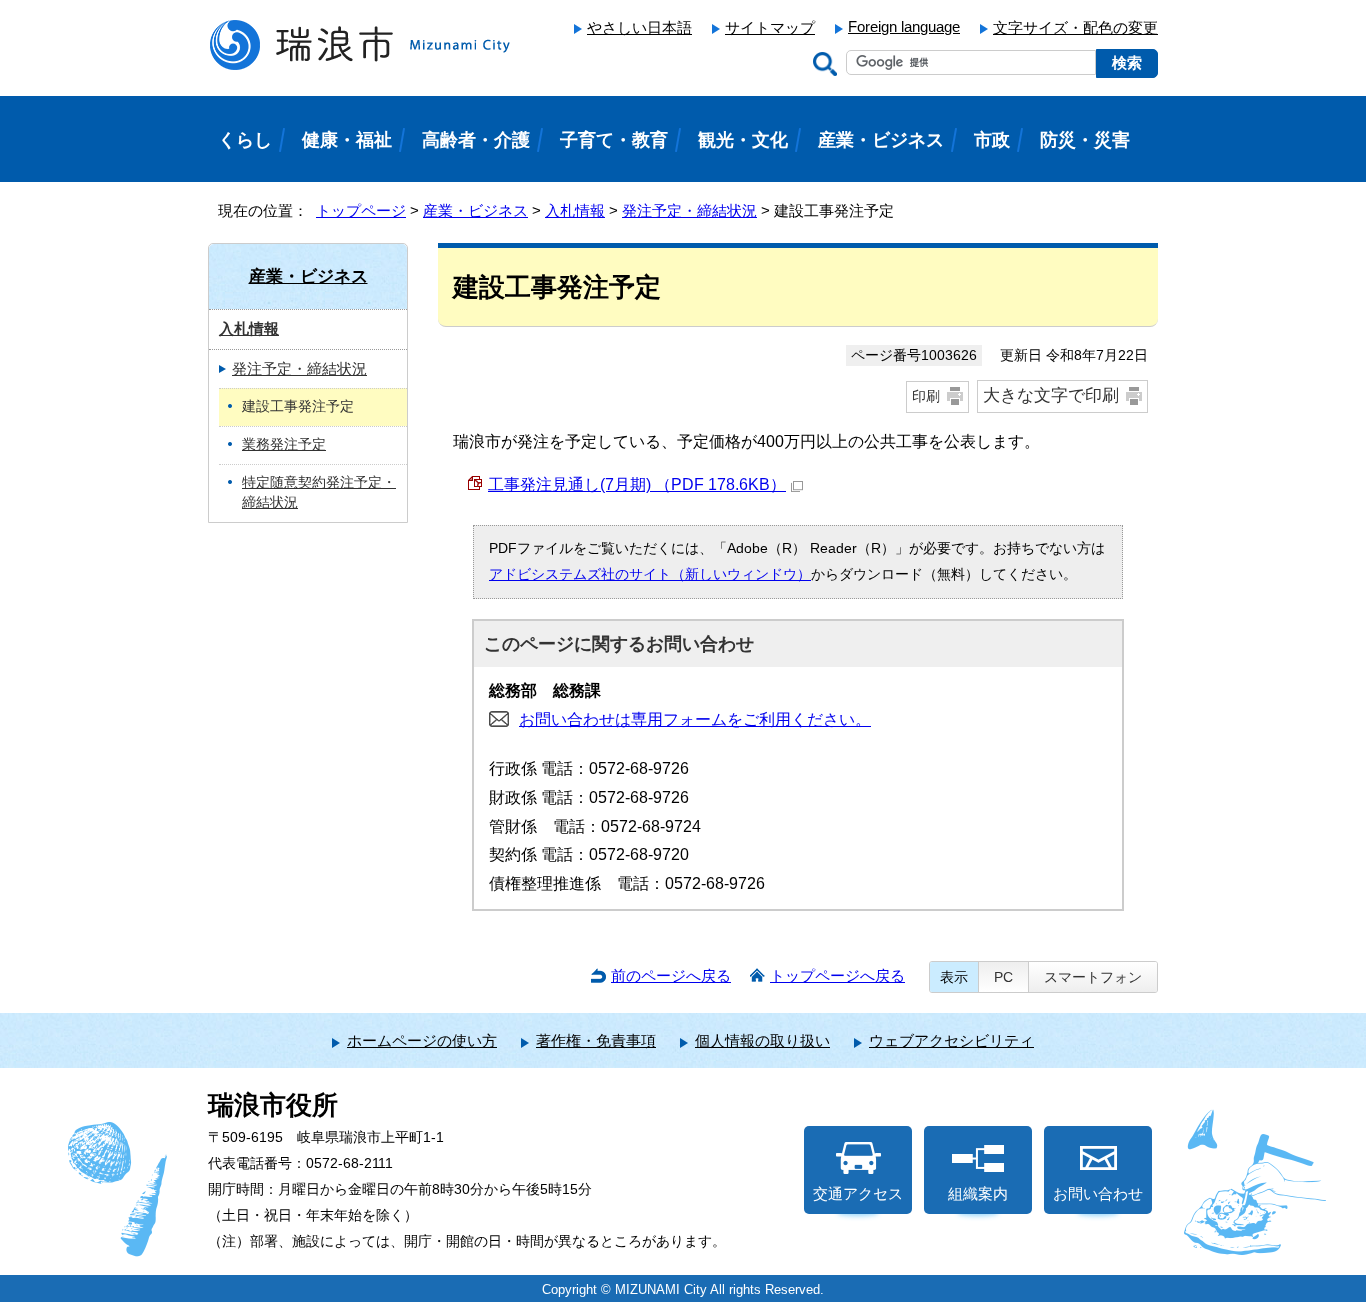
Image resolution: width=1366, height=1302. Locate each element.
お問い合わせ (1098, 1193)
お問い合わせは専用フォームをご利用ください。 (695, 719)
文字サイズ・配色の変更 (1075, 27)
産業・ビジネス (475, 210)
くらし (245, 140)
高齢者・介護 (476, 140)
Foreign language (904, 26)
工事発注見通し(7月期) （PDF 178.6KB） (637, 484)
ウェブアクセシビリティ (951, 1040)
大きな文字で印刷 (1051, 395)
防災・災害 (1085, 140)
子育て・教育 (614, 140)
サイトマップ (770, 27)
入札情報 (575, 210)
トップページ (361, 210)
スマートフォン (1093, 977)
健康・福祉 (347, 140)
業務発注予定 (284, 444)
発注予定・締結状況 (689, 210)
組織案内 (978, 1193)
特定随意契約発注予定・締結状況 (319, 493)
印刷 (926, 396)
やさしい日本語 (639, 27)
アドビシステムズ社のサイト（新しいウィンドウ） (650, 574)
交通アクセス (858, 1193)
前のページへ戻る (671, 975)
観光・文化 (743, 140)
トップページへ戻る (837, 975)
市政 (992, 140)
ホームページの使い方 (422, 1040)
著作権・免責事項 (596, 1040)
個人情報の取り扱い (762, 1040)
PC (1003, 977)
